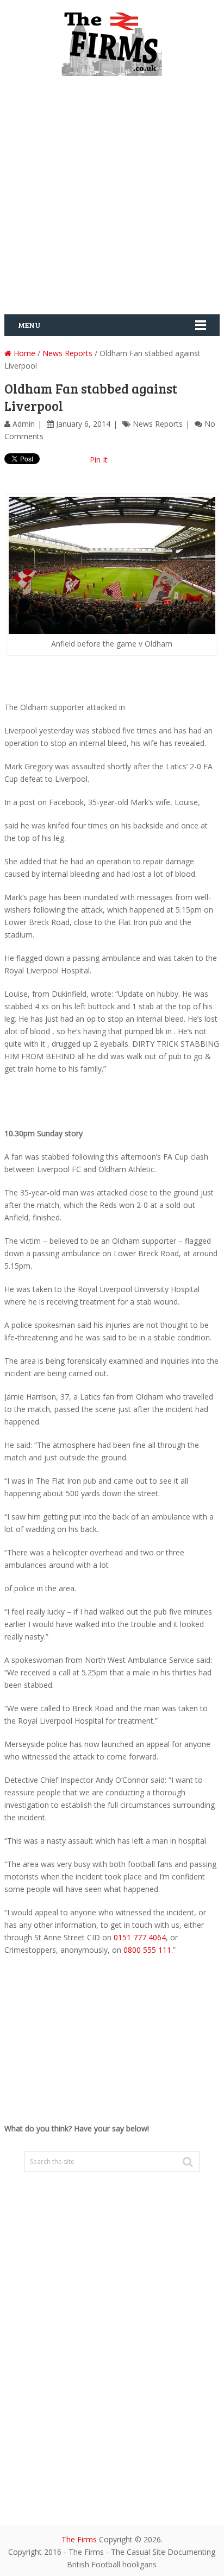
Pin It (99, 460)
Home (23, 353)
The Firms (79, 2539)
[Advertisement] (112, 199)
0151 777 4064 (140, 1937)
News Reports (67, 353)
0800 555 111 (147, 1950)
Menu (29, 325)
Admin (24, 424)
